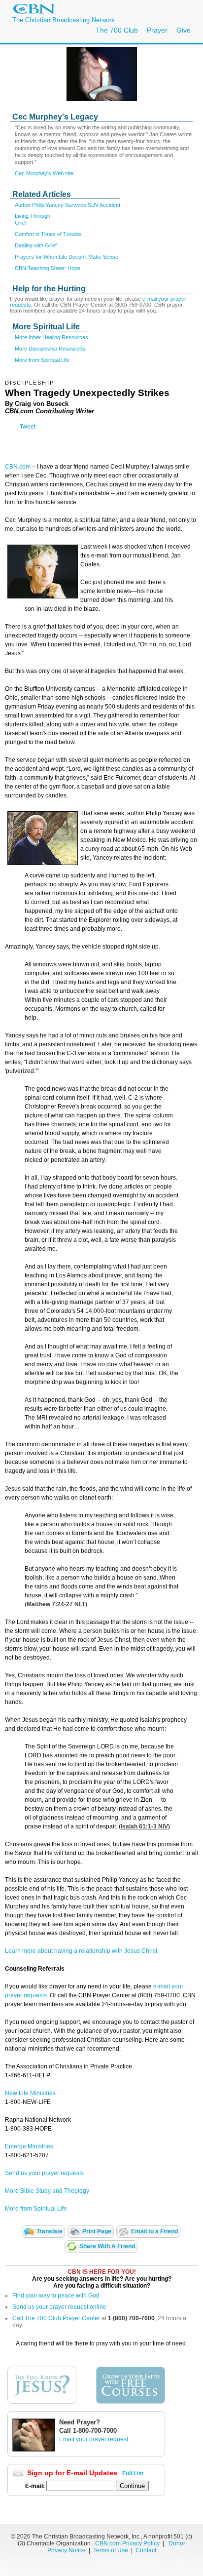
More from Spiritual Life (42, 360)
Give (184, 30)
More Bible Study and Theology (47, 2191)
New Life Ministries (30, 2093)
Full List (133, 2473)
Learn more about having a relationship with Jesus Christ (81, 1951)
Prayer (157, 30)
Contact (146, 2550)
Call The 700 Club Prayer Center (56, 2318)
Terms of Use (111, 2550)
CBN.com (18, 467)
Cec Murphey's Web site (44, 173)
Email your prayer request (94, 2439)
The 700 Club (117, 30)
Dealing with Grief (36, 245)
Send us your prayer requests (44, 2173)
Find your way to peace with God (56, 2296)
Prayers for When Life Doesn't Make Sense (67, 257)
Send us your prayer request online (59, 2307)
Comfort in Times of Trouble (48, 234)
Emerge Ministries (29, 2146)
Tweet (28, 427)
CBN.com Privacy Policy (127, 2543)
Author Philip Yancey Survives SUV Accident (68, 205)
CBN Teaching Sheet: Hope (48, 268)
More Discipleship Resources (50, 349)
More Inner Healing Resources (51, 337)
